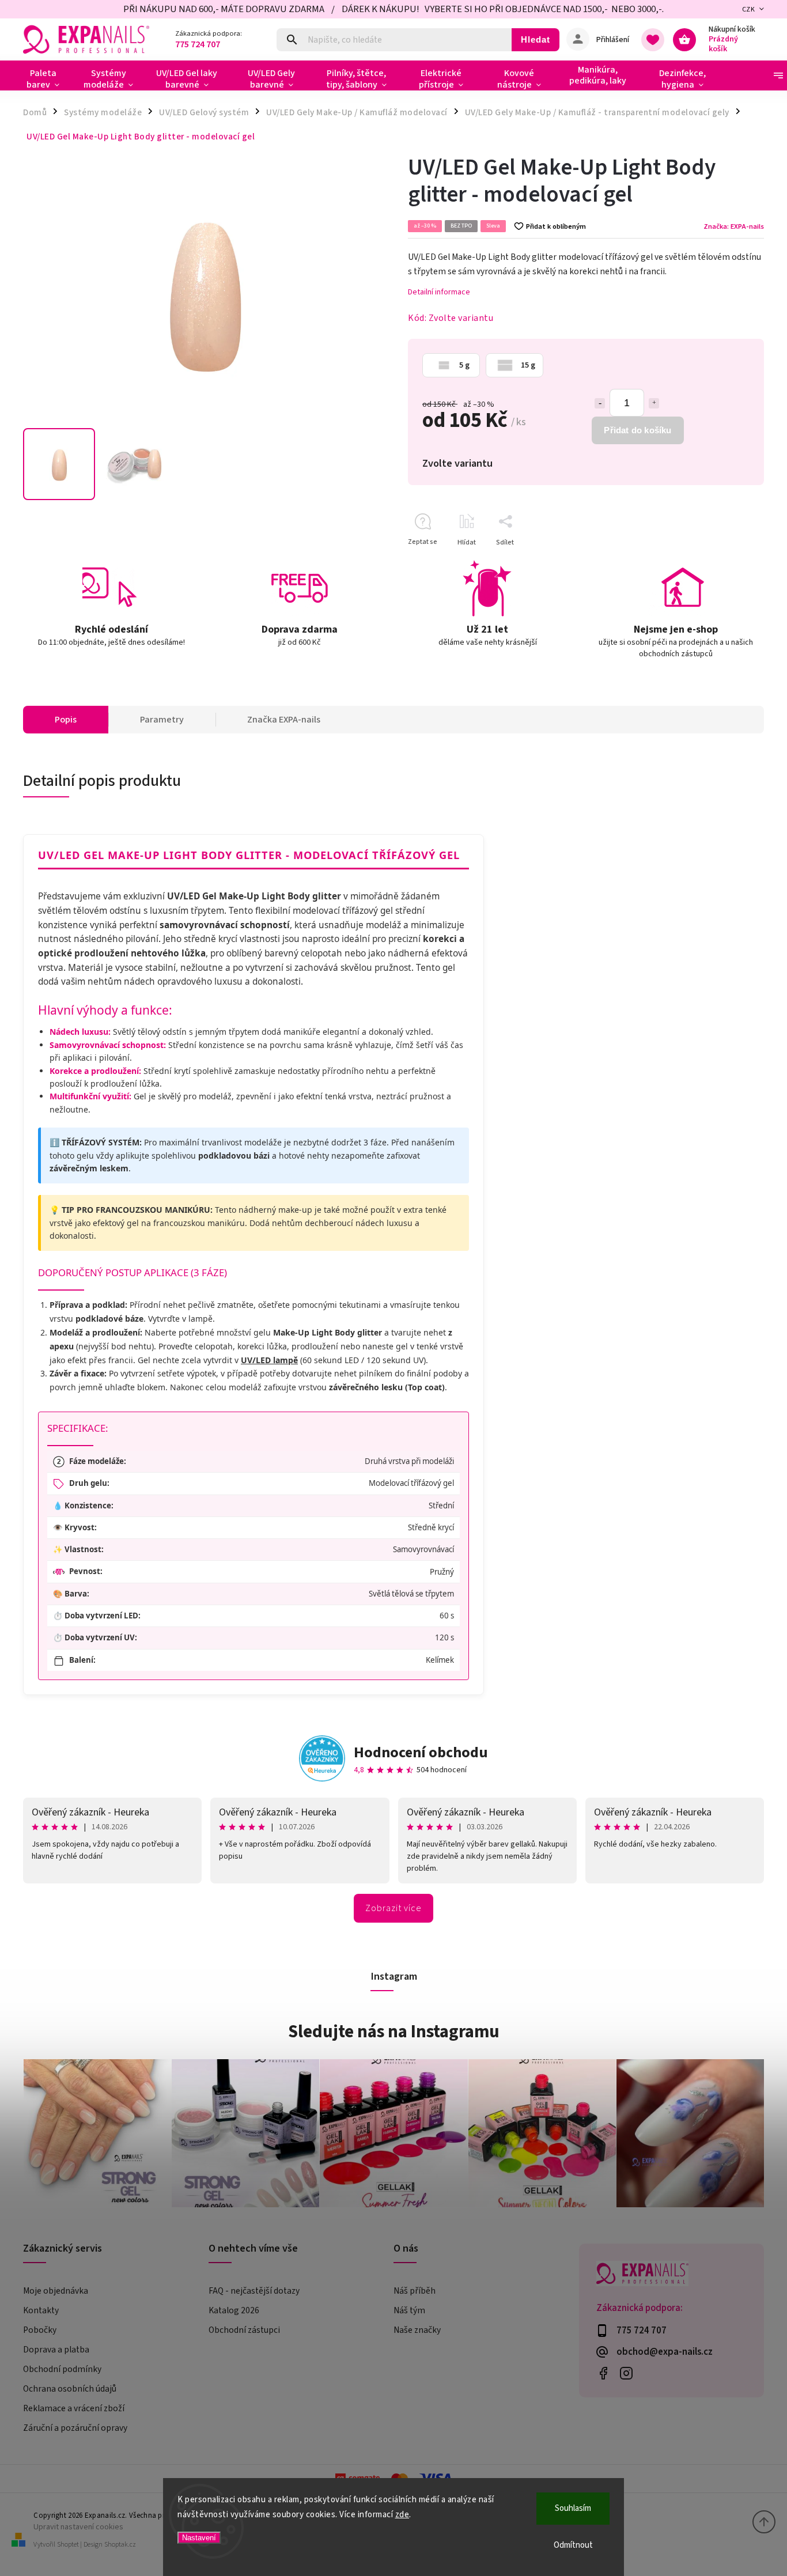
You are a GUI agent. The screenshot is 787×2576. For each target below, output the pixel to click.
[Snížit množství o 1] (600, 403)
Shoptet (68, 2545)
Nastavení (199, 2538)
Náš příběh (415, 2291)
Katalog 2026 (234, 2310)
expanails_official (627, 2373)
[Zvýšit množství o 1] (654, 403)
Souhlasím (573, 2508)
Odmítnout (573, 2545)
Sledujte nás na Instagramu (394, 2032)
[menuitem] (48, 79)
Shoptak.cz (120, 2545)
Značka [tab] (284, 720)
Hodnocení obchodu (421, 1752)
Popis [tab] (66, 720)
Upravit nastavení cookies (78, 2527)
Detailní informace (439, 292)
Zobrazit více (393, 1908)
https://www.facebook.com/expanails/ (604, 2373)
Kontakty (41, 2310)
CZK (749, 10)
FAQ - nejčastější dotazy (254, 2291)
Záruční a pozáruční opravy (75, 2428)
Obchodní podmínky (62, 2369)
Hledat (536, 39)
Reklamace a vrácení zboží (74, 2408)
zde (402, 2515)
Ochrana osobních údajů (70, 2389)
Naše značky (417, 2330)
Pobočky (40, 2330)
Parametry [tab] (162, 720)
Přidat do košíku (637, 430)
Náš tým (409, 2310)
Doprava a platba (56, 2350)
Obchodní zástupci (244, 2330)
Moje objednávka (56, 2291)
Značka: (734, 226)
